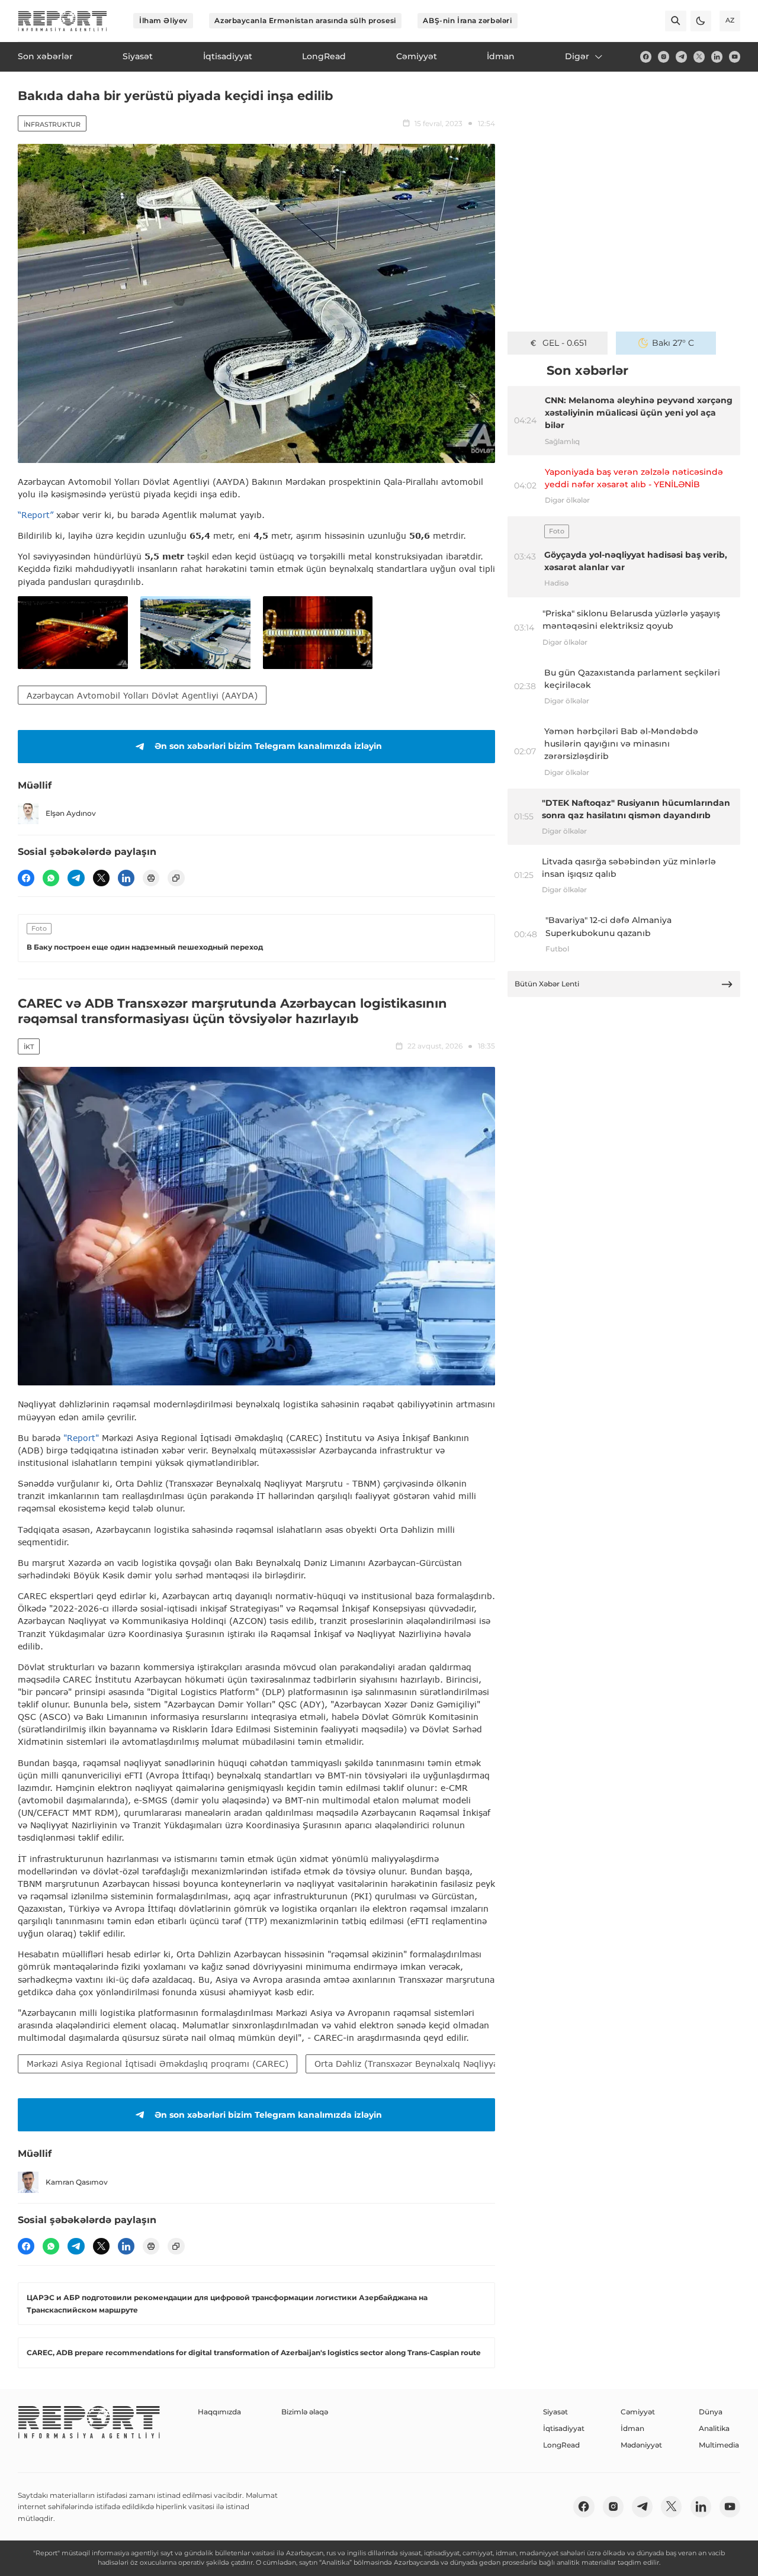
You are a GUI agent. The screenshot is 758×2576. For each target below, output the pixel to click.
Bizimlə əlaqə (305, 2412)
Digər (577, 56)
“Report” (36, 515)
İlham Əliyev (163, 20)
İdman (632, 2428)
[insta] (664, 57)
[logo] (62, 21)
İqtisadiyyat (564, 2428)
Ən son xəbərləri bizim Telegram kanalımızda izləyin (268, 746)
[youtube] (735, 57)
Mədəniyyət (641, 2445)
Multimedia (719, 2445)
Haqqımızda (219, 2412)
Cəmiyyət (638, 2412)
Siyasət (555, 2412)
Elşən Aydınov (71, 813)
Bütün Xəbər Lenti (547, 984)
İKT (29, 1047)
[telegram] (681, 57)
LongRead (561, 2445)
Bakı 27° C (673, 343)
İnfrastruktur (52, 124)
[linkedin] (717, 57)
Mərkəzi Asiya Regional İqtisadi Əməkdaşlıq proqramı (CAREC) (158, 2064)
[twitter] (699, 57)
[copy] (176, 878)
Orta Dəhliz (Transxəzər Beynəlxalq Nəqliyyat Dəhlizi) (425, 2064)
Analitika (714, 2428)
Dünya (711, 2412)
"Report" (81, 1438)
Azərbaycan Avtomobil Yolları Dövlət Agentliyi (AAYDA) (142, 695)
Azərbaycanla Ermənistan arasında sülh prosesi (305, 20)
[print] (151, 878)
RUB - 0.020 (565, 343)
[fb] (646, 57)
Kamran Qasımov (77, 2182)
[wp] (51, 878)
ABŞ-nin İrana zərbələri (467, 20)
